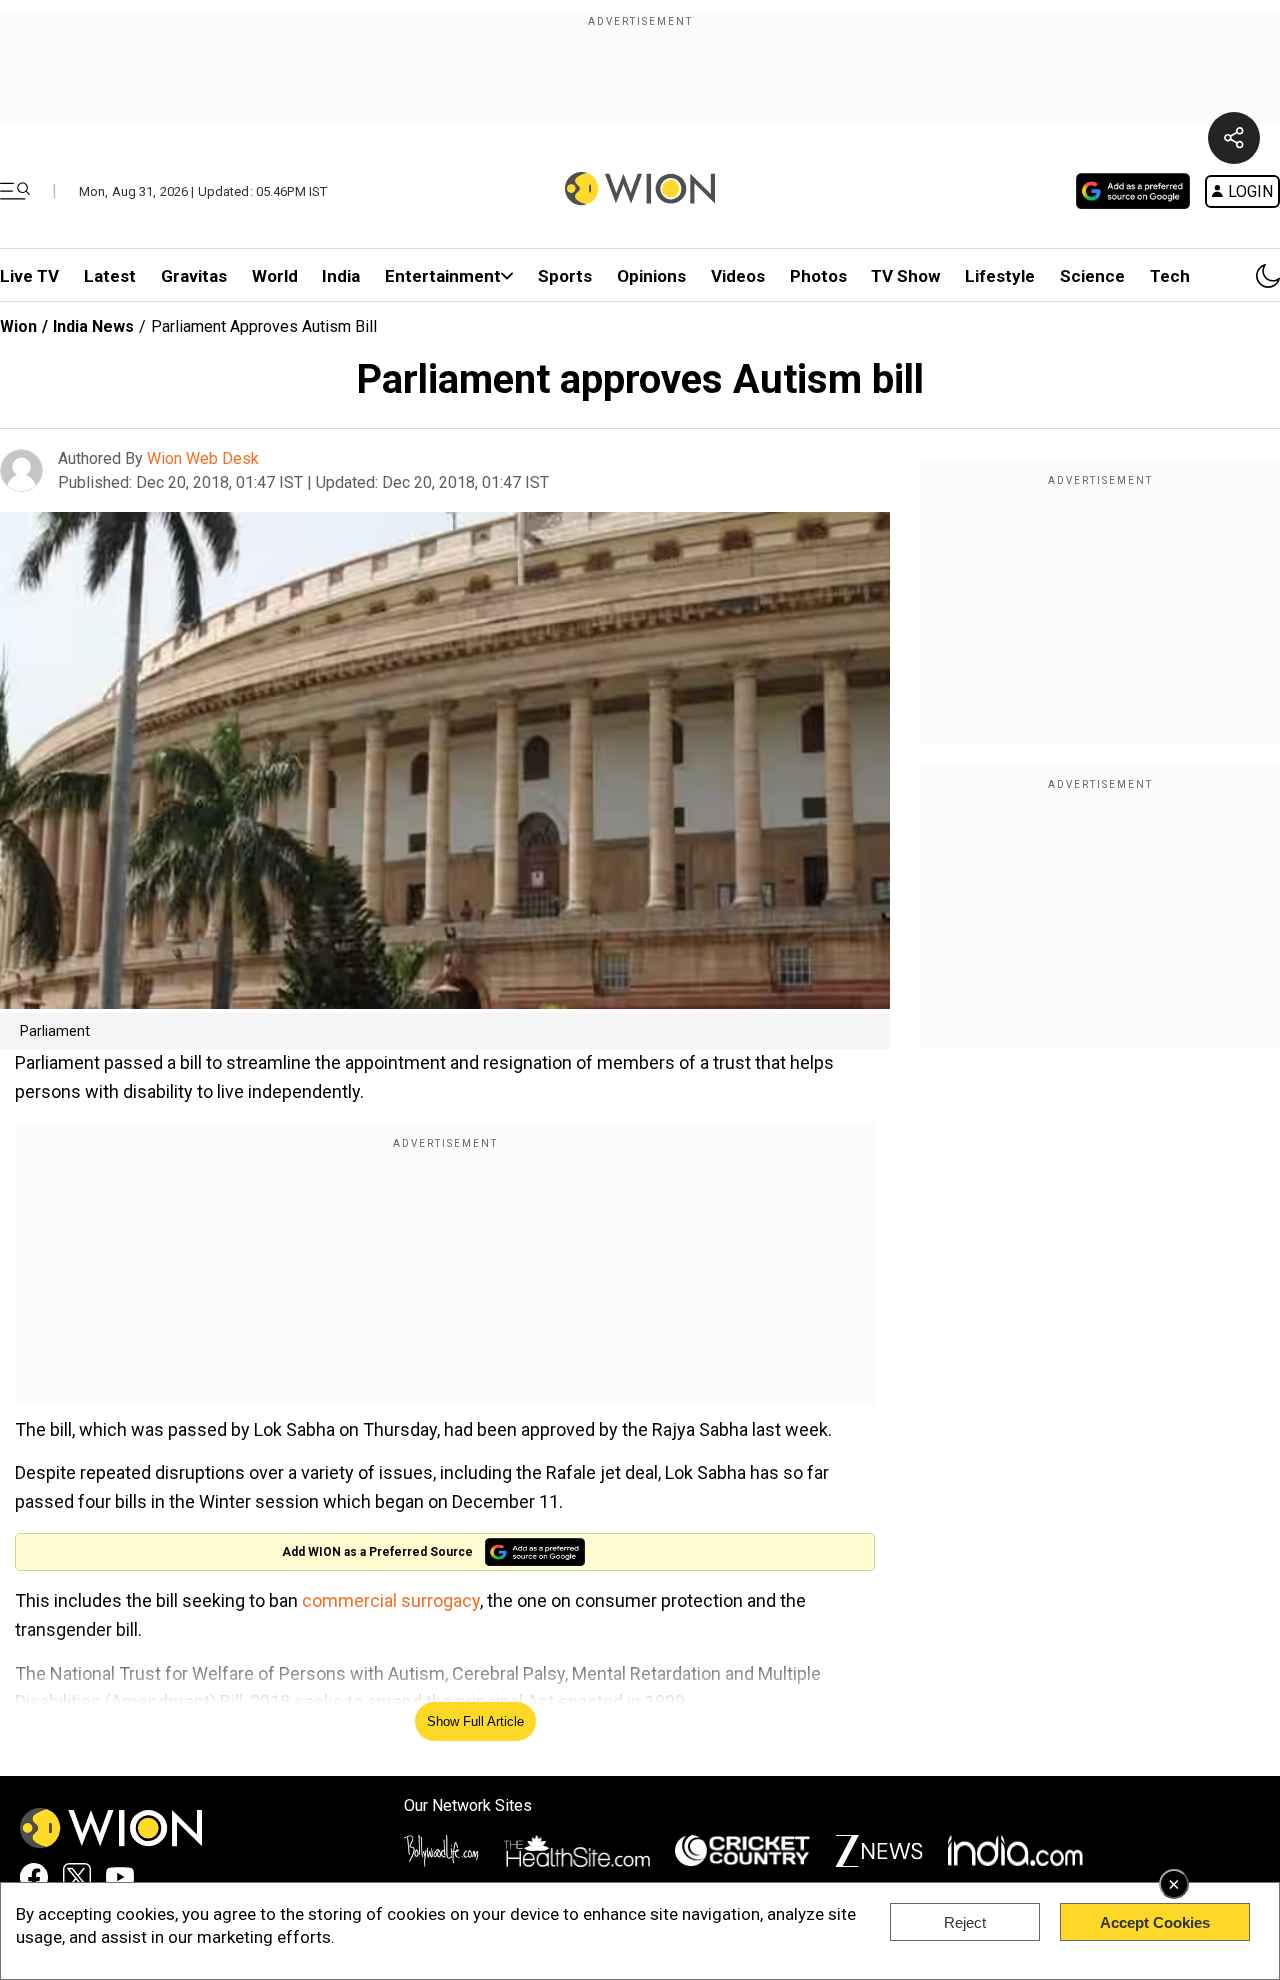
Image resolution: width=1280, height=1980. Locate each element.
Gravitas (194, 276)
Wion (18, 326)
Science (1092, 276)
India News (93, 326)
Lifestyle (1000, 276)
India (341, 276)
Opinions (651, 276)
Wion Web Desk (203, 458)
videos (738, 276)
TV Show (905, 276)
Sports (565, 276)
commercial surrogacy (391, 1600)
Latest (110, 276)
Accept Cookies (1155, 1922)
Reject (965, 1922)
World (275, 276)
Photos (818, 276)
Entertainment (443, 276)
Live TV (29, 276)
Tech (1170, 276)
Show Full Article (475, 1721)
